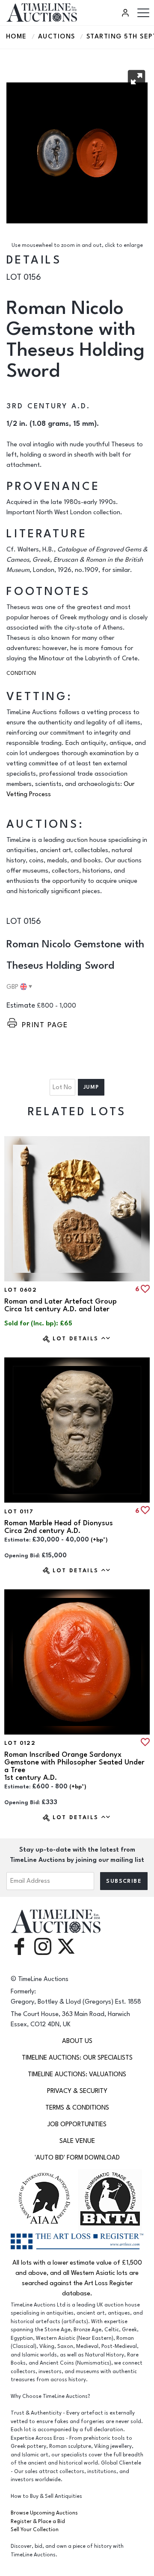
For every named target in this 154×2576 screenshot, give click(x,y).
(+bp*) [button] (99, 1540)
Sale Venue (77, 2141)
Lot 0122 (20, 1743)
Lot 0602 (21, 1290)
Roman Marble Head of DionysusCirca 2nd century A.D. (59, 1527)
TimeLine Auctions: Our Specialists (77, 2058)
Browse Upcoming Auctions (44, 2513)
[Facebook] (19, 1946)
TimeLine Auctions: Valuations (77, 2074)
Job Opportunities (77, 2124)
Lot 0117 (19, 1512)
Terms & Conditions (77, 2108)
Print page (45, 1025)
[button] (136, 79)
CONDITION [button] (21, 673)
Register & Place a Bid (38, 2522)
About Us (77, 2041)
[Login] (127, 13)
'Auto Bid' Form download (77, 2158)
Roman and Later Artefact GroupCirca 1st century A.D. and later (61, 1305)
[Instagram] (43, 1946)
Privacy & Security (77, 2091)
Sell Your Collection (35, 2530)
